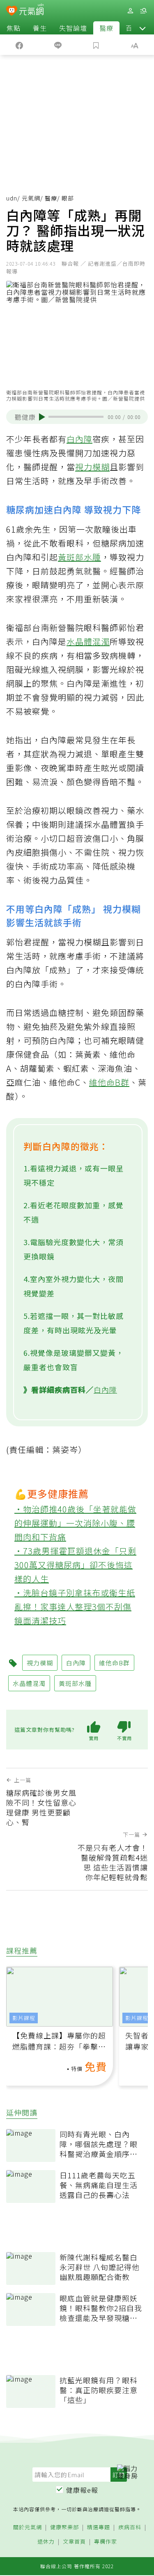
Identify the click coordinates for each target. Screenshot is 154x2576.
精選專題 (99, 2527)
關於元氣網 (28, 2527)
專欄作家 (106, 2542)
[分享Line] (58, 45)
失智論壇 (73, 28)
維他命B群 (109, 1082)
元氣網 (31, 198)
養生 (40, 28)
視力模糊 (92, 467)
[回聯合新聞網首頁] (12, 11)
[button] (143, 28)
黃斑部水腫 (79, 557)
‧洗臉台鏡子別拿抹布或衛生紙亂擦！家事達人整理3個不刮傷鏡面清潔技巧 (75, 1607)
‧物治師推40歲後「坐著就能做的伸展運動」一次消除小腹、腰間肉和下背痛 (75, 1523)
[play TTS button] (42, 417)
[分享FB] (19, 45)
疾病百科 (130, 2527)
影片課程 (24, 2018)
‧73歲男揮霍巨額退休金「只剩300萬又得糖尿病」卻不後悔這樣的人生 (75, 1565)
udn (12, 198)
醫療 (106, 28)
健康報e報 (82, 2490)
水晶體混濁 (88, 641)
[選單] (143, 11)
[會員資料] (130, 11)
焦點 (14, 28)
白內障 (79, 439)
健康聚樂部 (64, 2527)
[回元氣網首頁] (31, 10)
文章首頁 (74, 2542)
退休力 (46, 2542)
